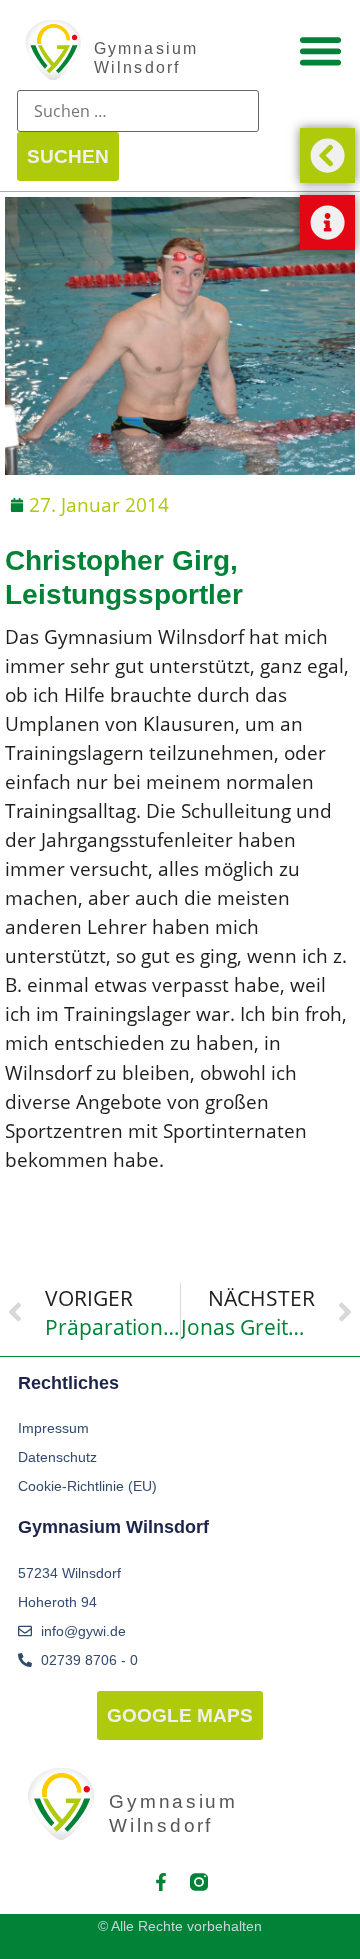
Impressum (53, 1428)
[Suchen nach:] (138, 111)
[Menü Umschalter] (320, 50)
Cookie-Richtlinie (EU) (87, 1486)
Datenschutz (57, 1457)
